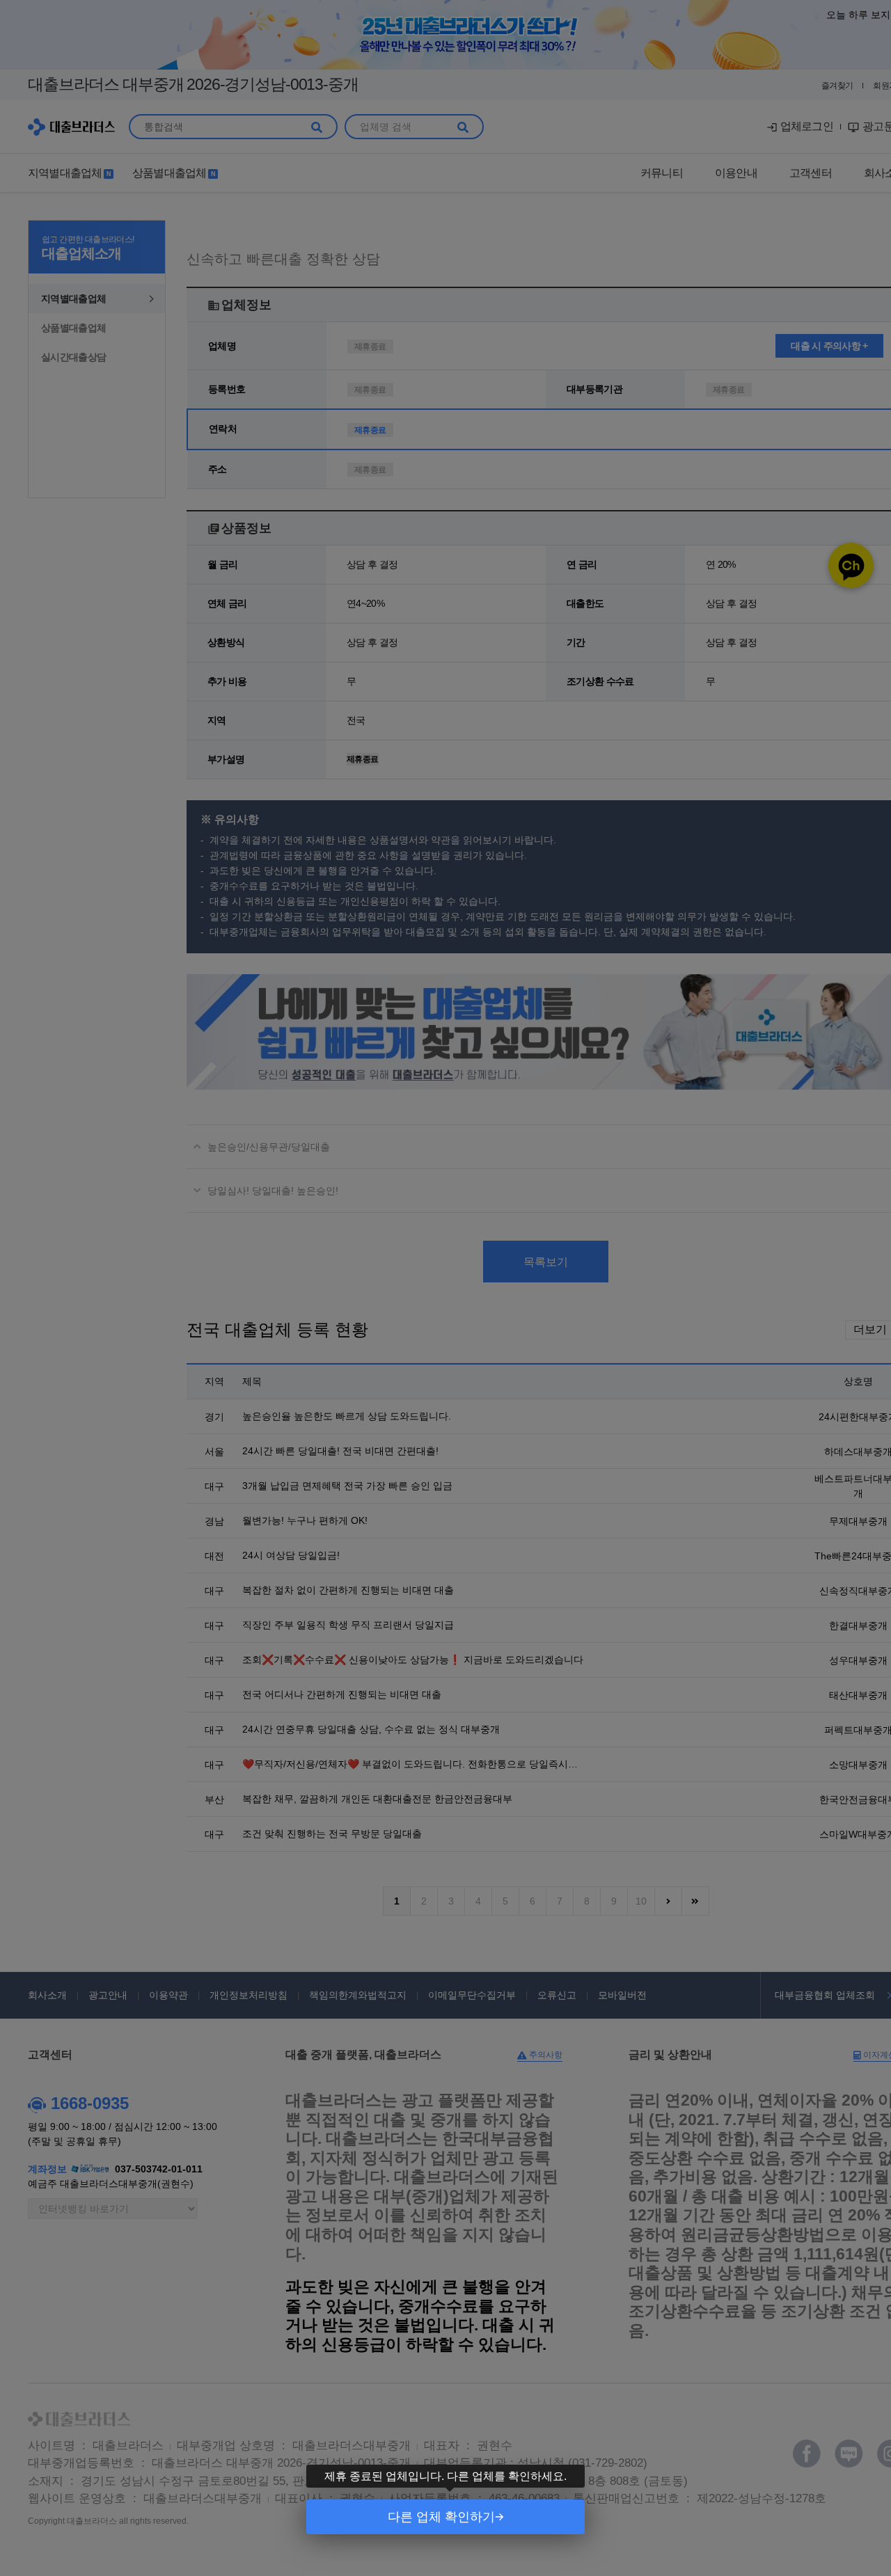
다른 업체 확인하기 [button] (441, 2517)
